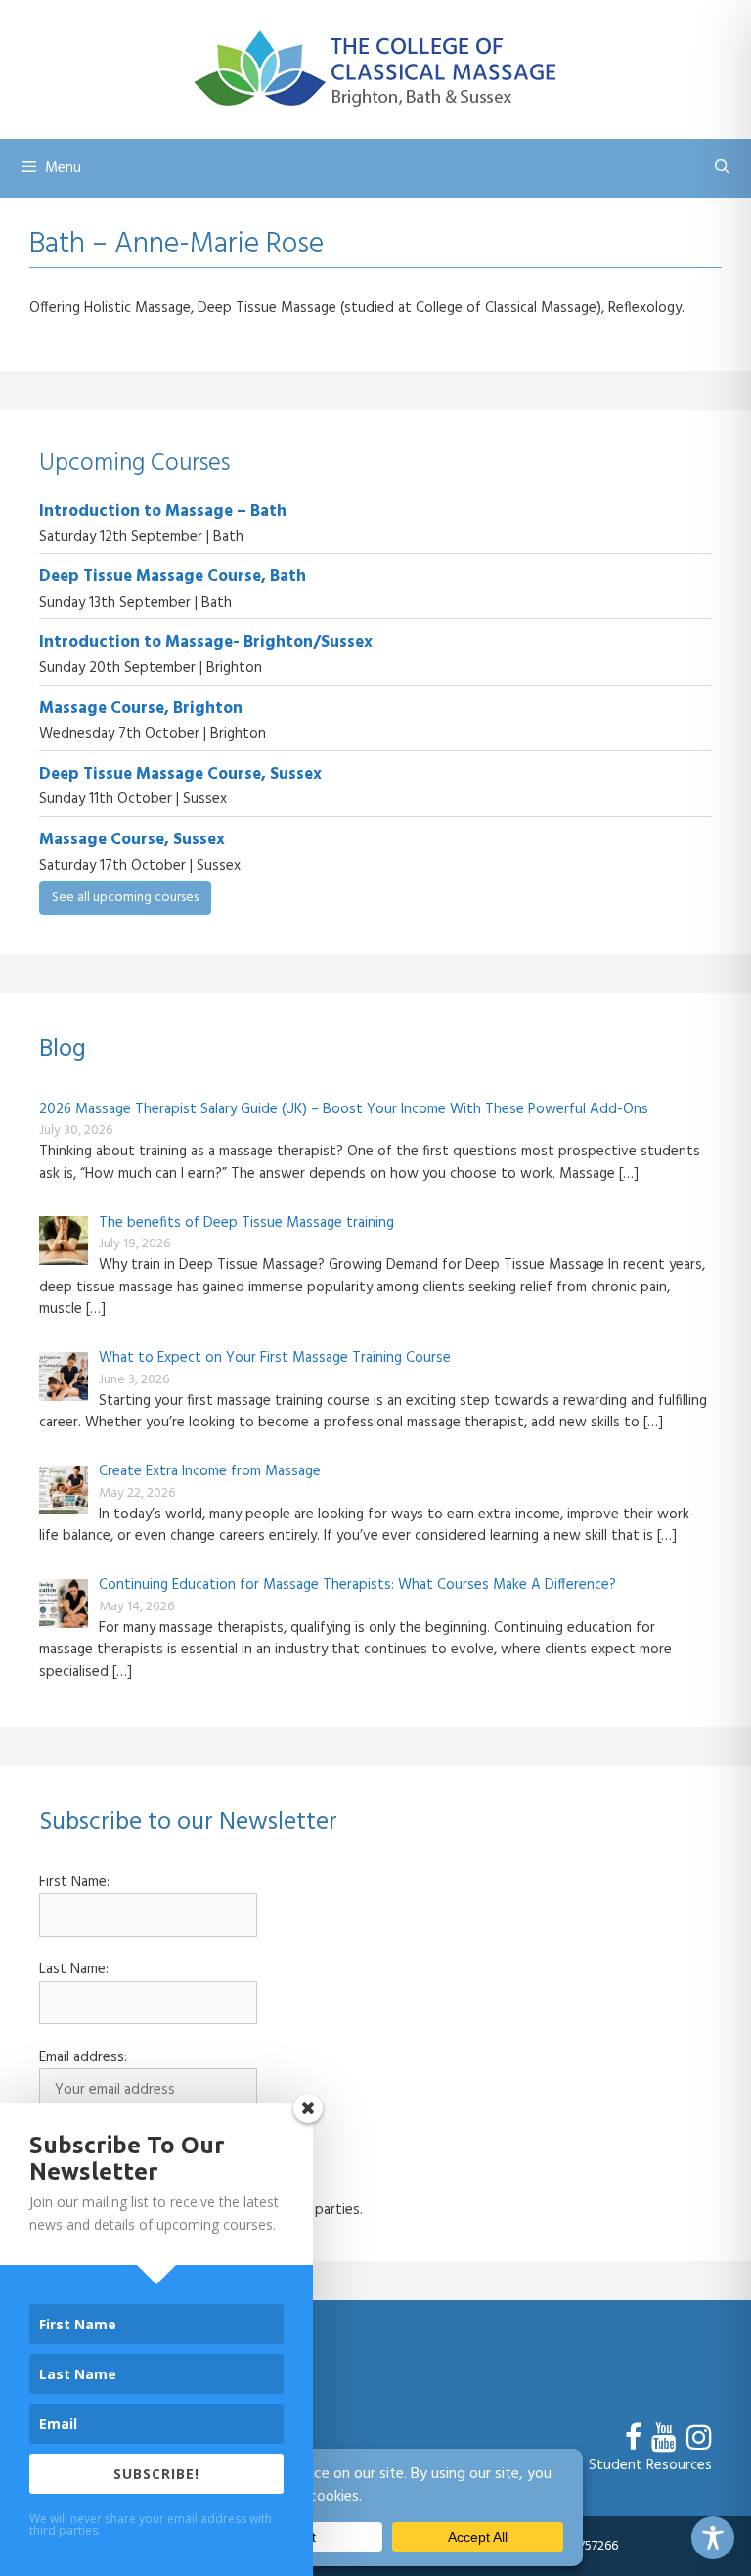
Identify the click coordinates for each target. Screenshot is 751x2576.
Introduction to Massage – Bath (163, 511)
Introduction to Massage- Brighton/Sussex (206, 642)
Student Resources (650, 2465)
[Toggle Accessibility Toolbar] (713, 2538)
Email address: (83, 2058)
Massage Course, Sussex (132, 840)
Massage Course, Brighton (141, 709)
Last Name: (74, 1970)
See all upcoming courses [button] (125, 898)
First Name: (74, 1883)
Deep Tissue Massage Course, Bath (173, 577)
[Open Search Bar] (722, 168)
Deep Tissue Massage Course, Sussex (180, 774)
